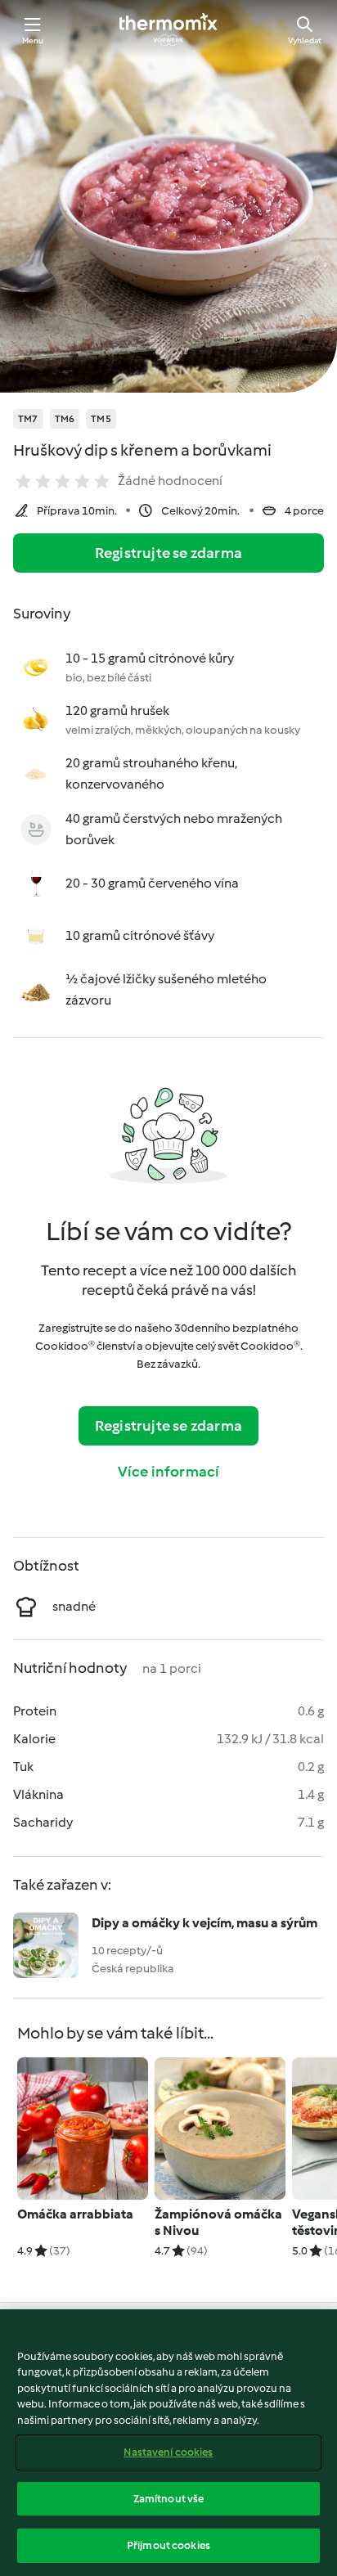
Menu (33, 40)
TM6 (65, 419)
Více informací (169, 1472)
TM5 (101, 419)
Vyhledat (305, 40)
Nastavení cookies (168, 2452)
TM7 (28, 419)
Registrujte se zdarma (168, 553)
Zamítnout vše (169, 2499)
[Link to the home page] (168, 29)
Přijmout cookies (168, 2545)
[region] (168, 2443)
